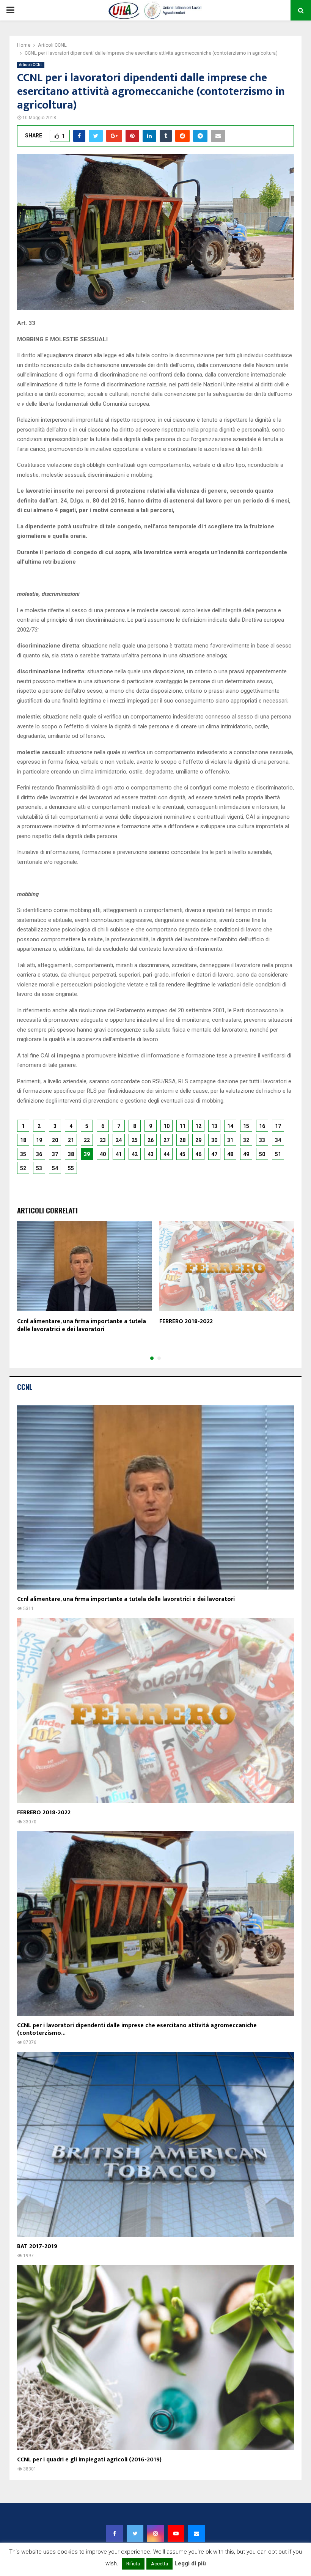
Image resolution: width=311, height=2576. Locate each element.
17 (278, 1126)
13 (214, 1126)
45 (182, 1154)
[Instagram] (155, 2533)
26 (151, 1140)
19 (39, 1140)
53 (39, 1168)
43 (151, 1154)
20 (55, 1140)
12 (198, 1126)
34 (278, 1140)
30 (214, 1140)
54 (55, 1168)
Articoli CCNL (31, 65)
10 (166, 1126)
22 (87, 1140)
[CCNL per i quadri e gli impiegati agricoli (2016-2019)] (155, 2358)
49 (246, 1154)
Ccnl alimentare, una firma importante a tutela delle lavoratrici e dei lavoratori (82, 1325)
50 (262, 1154)
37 (55, 1154)
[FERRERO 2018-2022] (155, 1710)
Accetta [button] (159, 2564)
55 (71, 1168)
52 (23, 1168)
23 (103, 1140)
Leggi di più (190, 2563)
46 (198, 1154)
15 (246, 1126)
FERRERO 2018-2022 (186, 1321)
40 (103, 1154)
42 (135, 1154)
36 (39, 1154)
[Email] (196, 2533)
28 (182, 1140)
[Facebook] (115, 2533)
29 (198, 1140)
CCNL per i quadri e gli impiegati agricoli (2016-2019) (89, 2460)
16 (262, 1126)
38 (71, 1154)
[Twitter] (135, 2533)
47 (214, 1154)
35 (23, 1154)
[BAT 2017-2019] (155, 2144)
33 (262, 1140)
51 (278, 1154)
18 (23, 1140)
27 (166, 1140)
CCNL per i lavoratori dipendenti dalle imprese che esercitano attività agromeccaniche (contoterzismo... (137, 2029)
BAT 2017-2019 (37, 2246)
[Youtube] (176, 2533)
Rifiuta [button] (133, 2564)
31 (230, 1140)
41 (119, 1154)
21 (71, 1140)
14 (230, 1126)
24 (119, 1140)
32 (246, 1140)
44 (166, 1154)
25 (135, 1140)
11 (182, 1126)
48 (230, 1154)
